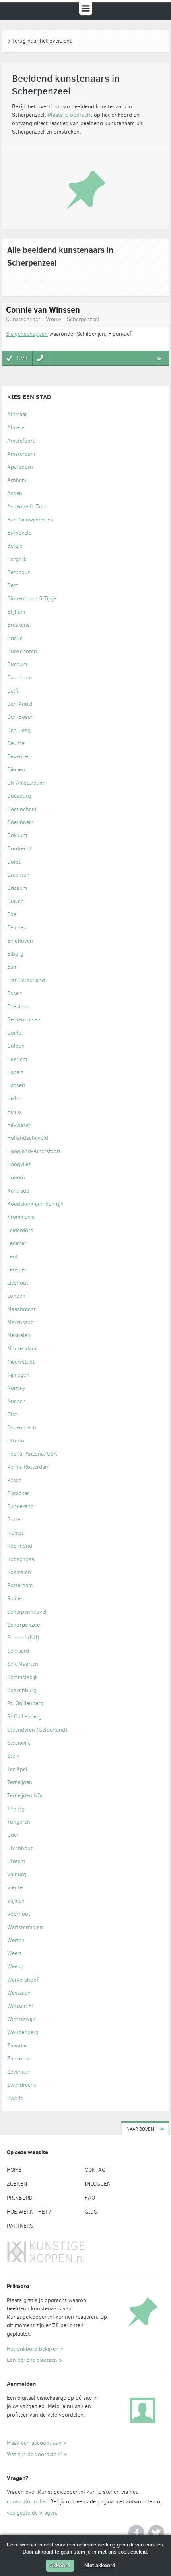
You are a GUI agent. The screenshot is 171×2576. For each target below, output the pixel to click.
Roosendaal (21, 1559)
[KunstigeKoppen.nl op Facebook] (136, 2533)
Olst (12, 1414)
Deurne (16, 743)
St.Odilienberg (24, 1717)
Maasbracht (21, 1309)
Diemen (16, 770)
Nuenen (17, 1401)
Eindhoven (20, 941)
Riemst (15, 1533)
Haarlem (17, 1059)
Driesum (17, 888)
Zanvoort (18, 2059)
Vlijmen (16, 1901)
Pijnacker (18, 1493)
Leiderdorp (20, 1230)
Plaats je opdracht (70, 115)
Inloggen (98, 2184)
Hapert (15, 1072)
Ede (12, 914)
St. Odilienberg (25, 1703)
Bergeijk (17, 559)
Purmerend (20, 1506)
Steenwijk (19, 1743)
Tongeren (19, 1822)
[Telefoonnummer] (40, 358)
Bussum (17, 664)
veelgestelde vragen (31, 2513)
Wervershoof (23, 1980)
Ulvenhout (20, 1848)
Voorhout (19, 1914)
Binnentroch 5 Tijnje (32, 599)
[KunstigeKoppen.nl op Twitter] (156, 2533)
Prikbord (20, 2198)
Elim (12, 967)
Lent (13, 1257)
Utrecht (16, 1861)
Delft (13, 691)
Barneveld (19, 533)
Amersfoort (21, 441)
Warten (16, 1940)
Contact (97, 2170)
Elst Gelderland (26, 980)
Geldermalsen (24, 1020)
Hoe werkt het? (29, 2212)
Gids (91, 2212)
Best (13, 585)
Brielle (15, 638)
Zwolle (15, 2098)
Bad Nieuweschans (30, 520)
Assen (15, 493)
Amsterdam (21, 454)
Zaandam (18, 2046)
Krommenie (21, 1217)
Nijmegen (18, 1375)
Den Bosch (20, 717)
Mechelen (19, 1335)
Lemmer (17, 1243)
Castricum (19, 678)
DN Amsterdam (25, 783)
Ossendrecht (23, 1428)
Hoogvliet (19, 1164)
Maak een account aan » (37, 2443)
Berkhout (18, 572)
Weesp (15, 1967)
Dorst (14, 862)
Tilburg (16, 1809)
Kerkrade (18, 1191)
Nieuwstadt (21, 1362)
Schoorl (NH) (23, 1638)
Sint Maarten (23, 1664)
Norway (16, 1388)
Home (14, 2170)
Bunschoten (22, 651)
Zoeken (17, 2184)
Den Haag (19, 730)
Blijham (16, 612)
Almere (16, 428)
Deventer (18, 757)
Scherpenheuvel (27, 1612)
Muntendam (22, 1349)
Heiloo (15, 1099)
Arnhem (17, 480)
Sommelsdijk (22, 1677)
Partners (20, 2226)
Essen (15, 993)
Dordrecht (19, 849)
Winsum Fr (20, 2006)
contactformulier (27, 2502)
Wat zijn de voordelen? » (37, 2454)
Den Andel (20, 704)
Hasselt (16, 1085)
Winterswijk (21, 2019)
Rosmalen (19, 1572)
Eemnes (17, 928)
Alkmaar (17, 414)
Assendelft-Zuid (27, 507)
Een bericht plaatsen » (34, 2360)
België (15, 546)
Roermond (20, 1546)
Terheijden (20, 1782)
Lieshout (18, 1283)
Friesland (18, 1007)
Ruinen (16, 1599)
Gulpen (16, 1046)
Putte (14, 1520)
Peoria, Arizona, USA (32, 1454)
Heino (14, 1112)
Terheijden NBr (25, 1796)
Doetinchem (22, 809)
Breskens (18, 625)
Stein (13, 1756)
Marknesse (20, 1322)
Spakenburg (22, 1690)
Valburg (17, 1874)
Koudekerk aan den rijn (35, 1204)
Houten (16, 1178)
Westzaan (19, 1993)
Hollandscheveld (28, 1138)
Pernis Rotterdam (28, 1467)
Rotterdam (20, 1585)
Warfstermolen (25, 1927)
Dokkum (17, 835)
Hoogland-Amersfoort (34, 1151)
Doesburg (19, 796)
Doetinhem (20, 822)
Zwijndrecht (21, 2085)
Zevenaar (18, 2072)
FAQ (90, 2198)
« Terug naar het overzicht (39, 41)
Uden (14, 1835)
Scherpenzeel (24, 1625)
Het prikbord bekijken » (35, 2349)
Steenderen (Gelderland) (37, 1730)
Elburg (15, 954)
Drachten (18, 875)
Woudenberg (23, 2032)
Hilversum (19, 1125)
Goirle (14, 1033)
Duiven (16, 901)
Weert (14, 1953)
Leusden (17, 1270)
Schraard (18, 1651)
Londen (16, 1296)
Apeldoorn (20, 467)
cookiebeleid (132, 2552)
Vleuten (17, 1888)
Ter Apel (17, 1769)
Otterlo (16, 1441)
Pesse (14, 1480)
